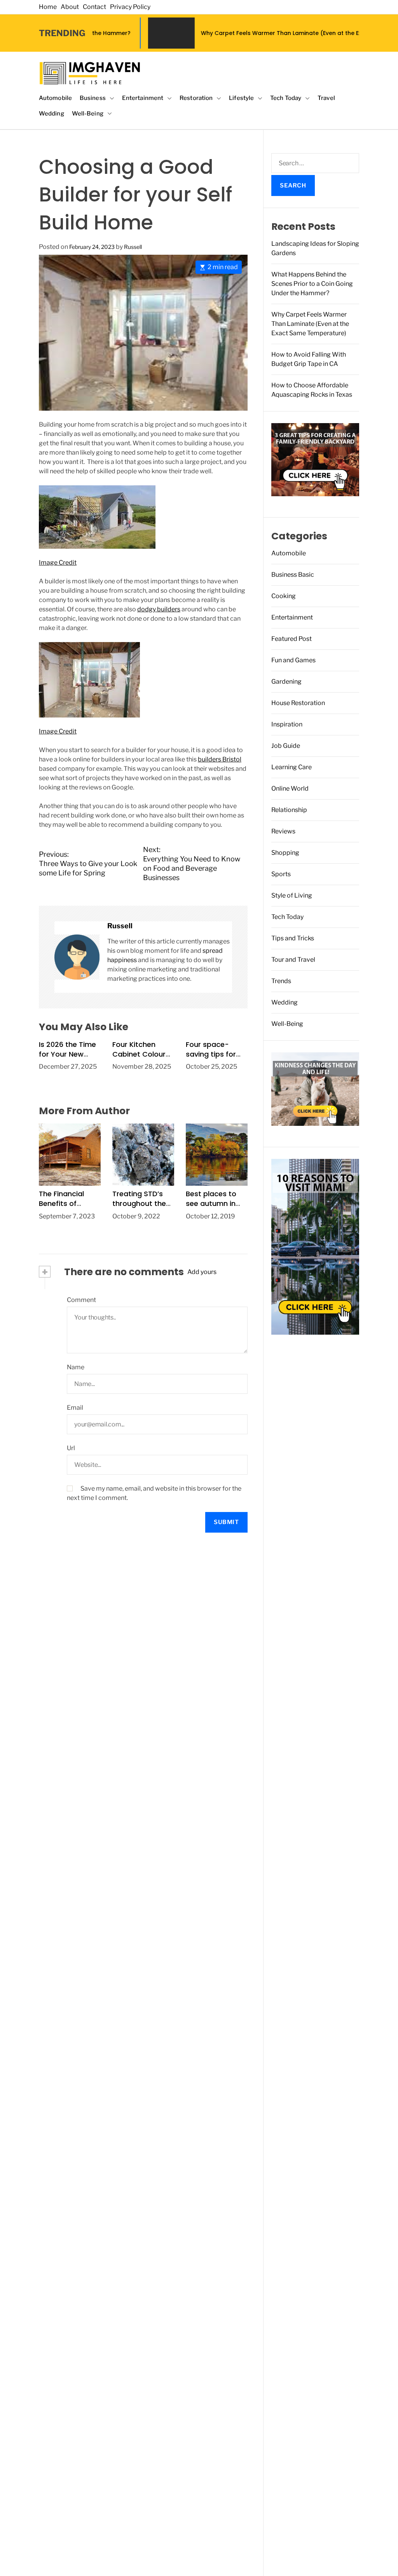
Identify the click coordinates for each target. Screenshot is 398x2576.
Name (76, 1367)
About (70, 7)
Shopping (285, 853)
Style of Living (292, 895)
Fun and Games (293, 660)
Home (48, 7)
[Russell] (77, 957)
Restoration (196, 98)
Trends (281, 981)
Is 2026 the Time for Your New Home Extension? (69, 1054)
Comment (81, 1300)
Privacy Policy (130, 7)
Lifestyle (241, 98)
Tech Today (286, 98)
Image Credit (58, 563)
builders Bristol (220, 759)
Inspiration (287, 724)
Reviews (283, 831)
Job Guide (286, 746)
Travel (326, 98)
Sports (281, 874)
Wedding (51, 114)
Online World (290, 788)
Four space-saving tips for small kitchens (211, 1054)
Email (75, 1408)
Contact (94, 7)
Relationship (289, 810)
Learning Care (292, 767)
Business (93, 98)
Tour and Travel (293, 960)
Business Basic (293, 575)
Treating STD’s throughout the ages (139, 1203)
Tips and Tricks (293, 938)
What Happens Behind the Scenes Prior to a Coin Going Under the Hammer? (312, 284)
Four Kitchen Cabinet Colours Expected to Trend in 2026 (141, 1059)
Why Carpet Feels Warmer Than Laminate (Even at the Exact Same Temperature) (238, 33)
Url (71, 1448)
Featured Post (292, 639)
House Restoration (298, 703)
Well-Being (88, 114)
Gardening (286, 682)
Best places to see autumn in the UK (211, 1203)
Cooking (284, 596)
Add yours (202, 1272)
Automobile (55, 98)
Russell (133, 247)
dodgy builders (159, 609)
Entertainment (143, 98)
